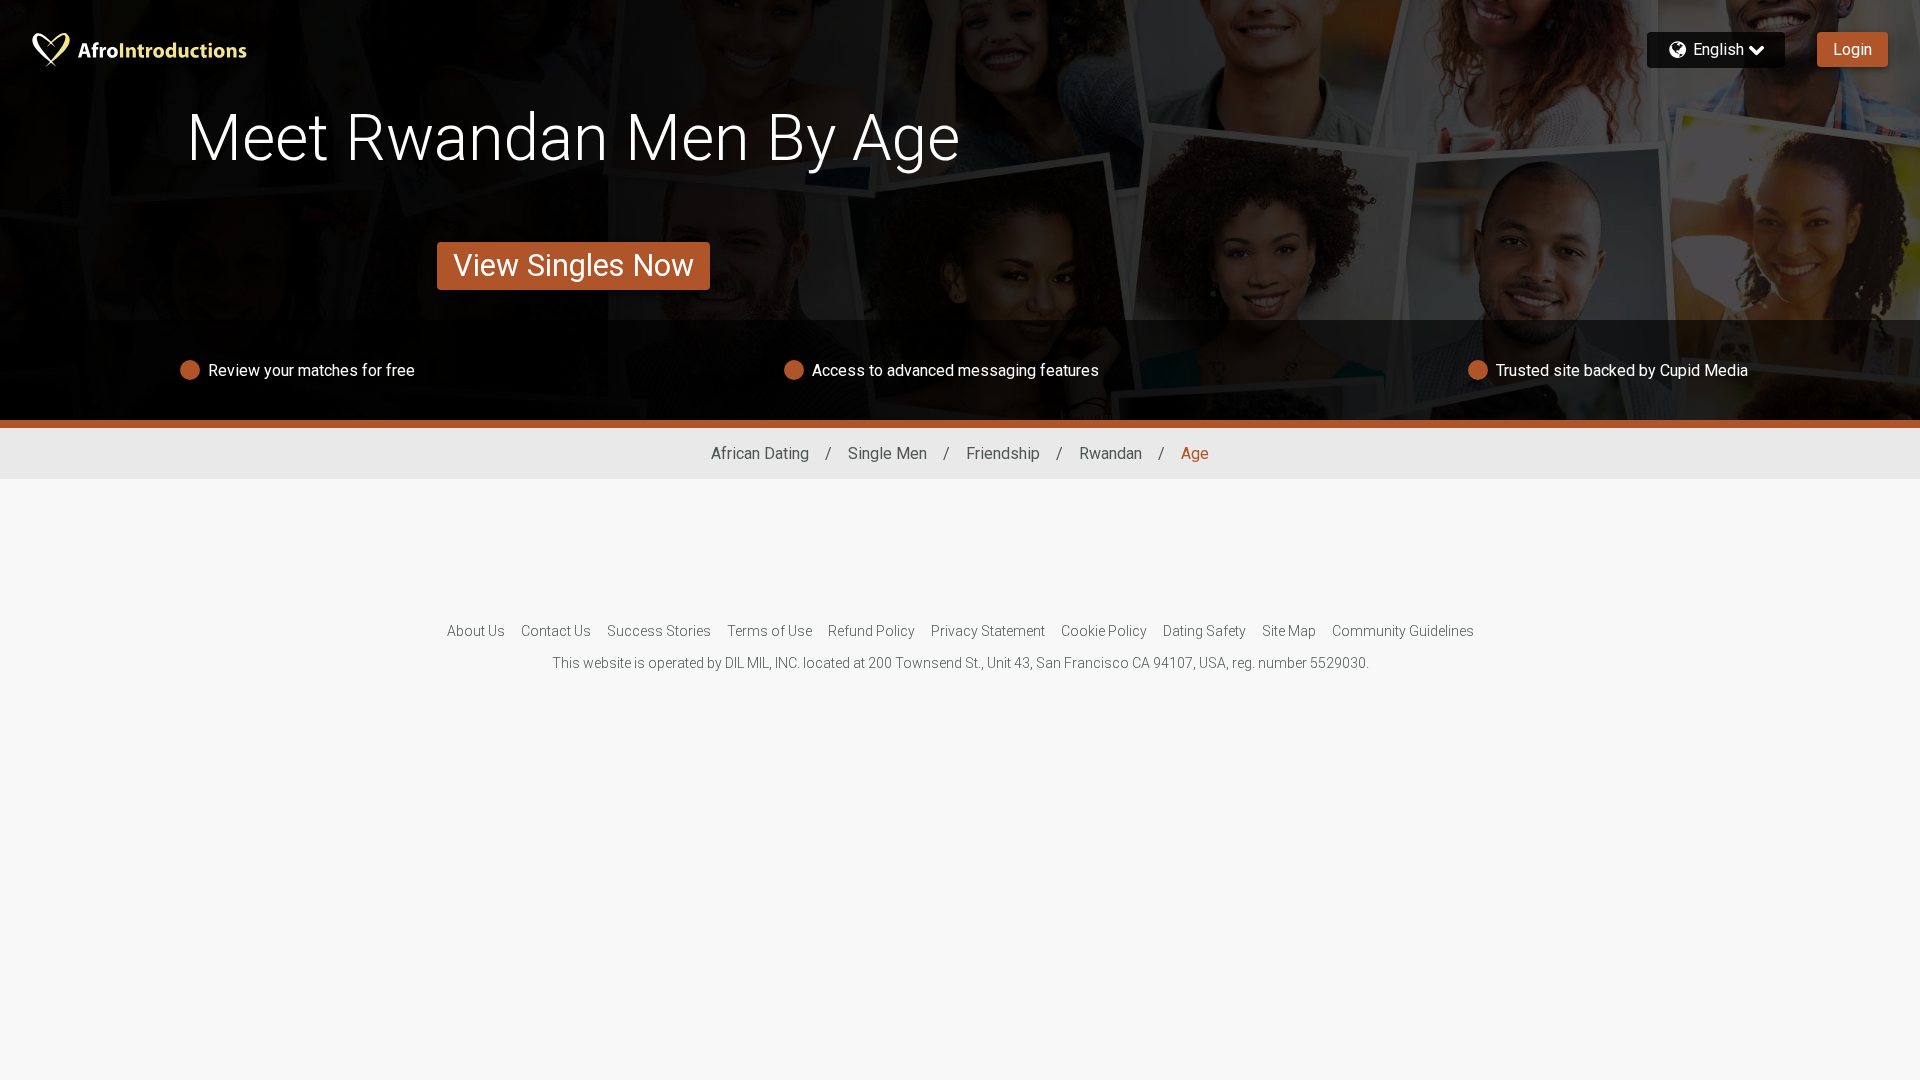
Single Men (887, 453)
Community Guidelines (1403, 631)
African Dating (760, 453)
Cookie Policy (1104, 631)
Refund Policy (871, 631)
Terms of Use (769, 631)
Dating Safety (1204, 631)
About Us (476, 631)
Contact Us (556, 631)
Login (1852, 49)
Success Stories (659, 631)
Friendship (1003, 453)
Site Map (1289, 631)
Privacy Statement (988, 631)
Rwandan (1110, 453)
